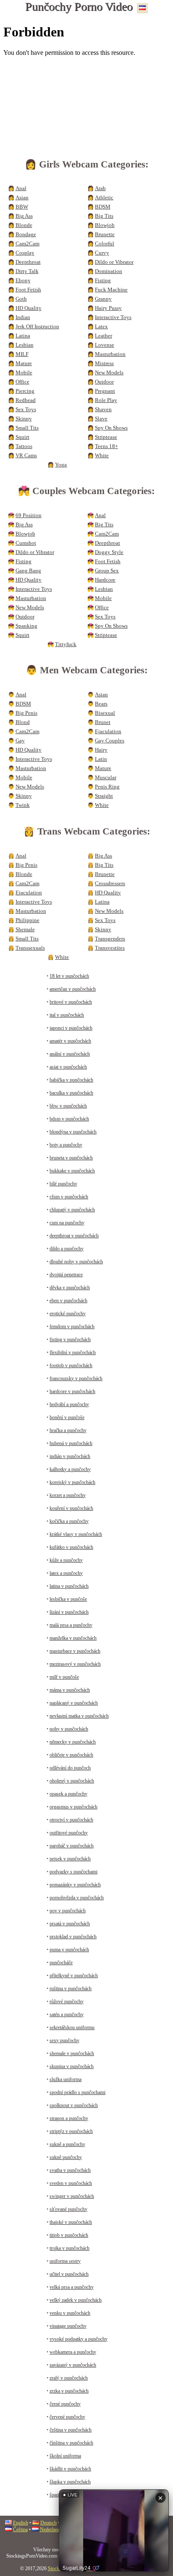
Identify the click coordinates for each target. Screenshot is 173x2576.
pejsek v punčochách (70, 1859)
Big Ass (24, 216)
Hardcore (105, 580)
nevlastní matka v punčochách (79, 1716)
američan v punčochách (73, 989)
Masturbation (110, 354)
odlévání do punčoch (70, 1768)
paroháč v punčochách (72, 1846)
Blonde (24, 225)
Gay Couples (110, 741)
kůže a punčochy (66, 1560)
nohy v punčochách (69, 1729)
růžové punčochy (67, 2002)
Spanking (26, 626)
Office (22, 382)
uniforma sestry (65, 2261)
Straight (104, 796)
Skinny (24, 419)
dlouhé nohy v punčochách (76, 1262)
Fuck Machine (111, 290)
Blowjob (105, 225)
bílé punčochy (63, 1184)
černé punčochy (65, 2404)
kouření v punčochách (71, 1508)
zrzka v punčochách (69, 2391)
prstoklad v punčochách (73, 1937)
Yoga (61, 465)
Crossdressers (110, 884)
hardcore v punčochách (72, 1391)
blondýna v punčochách (73, 1132)
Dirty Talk (27, 271)
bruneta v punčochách (71, 1158)
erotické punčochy (68, 1314)
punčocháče (61, 1963)
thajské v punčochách (71, 2222)
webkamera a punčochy (73, 2352)
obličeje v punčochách (71, 1755)
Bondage (26, 234)
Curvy (102, 253)
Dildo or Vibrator (114, 262)
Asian (22, 198)
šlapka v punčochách (70, 2482)
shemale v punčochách (72, 2053)
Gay (20, 741)
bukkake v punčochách (72, 1171)
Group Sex (107, 571)
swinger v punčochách (72, 2196)
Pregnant (105, 391)
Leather (104, 336)
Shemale (25, 930)
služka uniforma (66, 2079)
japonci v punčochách (71, 1028)
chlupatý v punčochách (72, 1210)
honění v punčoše (67, 1417)
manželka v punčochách (73, 1638)
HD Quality (29, 308)
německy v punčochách (73, 1742)
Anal (21, 188)
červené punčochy (67, 2417)
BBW (22, 207)
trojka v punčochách (69, 2248)
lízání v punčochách (69, 1612)
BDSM (103, 207)
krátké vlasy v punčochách (76, 1534)
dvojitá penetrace (66, 1275)
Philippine (28, 920)
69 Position (29, 515)
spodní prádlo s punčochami (77, 2092)
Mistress (104, 363)
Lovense (105, 345)
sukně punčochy (66, 2157)
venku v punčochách (70, 2313)
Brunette (105, 234)
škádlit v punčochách (70, 2469)
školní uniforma (65, 2456)
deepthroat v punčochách (74, 1236)
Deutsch (48, 2523)
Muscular (106, 778)
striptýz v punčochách (71, 2131)
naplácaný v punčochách (74, 1703)
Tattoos (24, 446)
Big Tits (104, 216)
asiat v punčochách (68, 1067)
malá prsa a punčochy (71, 1625)
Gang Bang (28, 571)
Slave (101, 419)
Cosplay (25, 253)
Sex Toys (26, 410)
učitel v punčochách (69, 2274)
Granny (103, 299)
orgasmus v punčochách (73, 1807)
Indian (23, 317)
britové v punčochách (71, 1002)
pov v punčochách (68, 1911)
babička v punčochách (71, 1080)
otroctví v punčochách (71, 1820)
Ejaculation (108, 732)
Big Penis (26, 713)
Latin (101, 759)
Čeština (20, 2530)
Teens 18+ (106, 446)
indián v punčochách (70, 1456)
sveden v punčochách (71, 2183)
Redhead (26, 400)
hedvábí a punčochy (69, 1404)
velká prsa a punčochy (72, 2287)
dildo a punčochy (67, 1249)
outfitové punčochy (69, 1833)
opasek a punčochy (68, 1794)
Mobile (24, 373)
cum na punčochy (67, 1223)
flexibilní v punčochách (73, 1352)
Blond (23, 722)
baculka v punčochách (71, 1093)
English (21, 2523)
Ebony (23, 281)
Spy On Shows (111, 428)
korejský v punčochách (72, 1482)
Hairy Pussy (108, 308)
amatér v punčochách (70, 1041)
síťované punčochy (68, 2209)
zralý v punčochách (69, 2378)
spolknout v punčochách (74, 2105)
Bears (101, 704)
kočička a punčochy (69, 1521)
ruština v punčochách (71, 1989)
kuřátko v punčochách (71, 1547)
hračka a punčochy (68, 1430)
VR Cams (26, 456)
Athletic (104, 198)
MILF (22, 354)
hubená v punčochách (71, 1443)
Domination (109, 271)
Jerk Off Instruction (37, 327)
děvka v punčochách (70, 1288)
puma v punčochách (69, 1950)
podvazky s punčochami (73, 1872)
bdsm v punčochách (69, 1119)
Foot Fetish (28, 290)
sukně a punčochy (67, 2144)
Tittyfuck (66, 644)
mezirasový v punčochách (75, 1664)
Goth (21, 299)
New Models (109, 373)
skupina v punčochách (72, 2066)
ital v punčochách (67, 1015)
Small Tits (27, 428)
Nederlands (51, 2530)
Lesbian (25, 345)
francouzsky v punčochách (76, 1378)
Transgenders (110, 939)
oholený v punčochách (72, 1781)
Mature (24, 363)
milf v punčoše (64, 1677)
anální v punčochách (70, 1054)
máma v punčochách (70, 1690)
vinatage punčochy (68, 2326)
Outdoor (104, 382)
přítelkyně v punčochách (74, 1976)
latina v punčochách (69, 1586)
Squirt (22, 437)
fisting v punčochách (70, 1340)
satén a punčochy (67, 2014)
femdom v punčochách (72, 1327)
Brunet (103, 722)
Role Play (106, 400)
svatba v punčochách (70, 2170)
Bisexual (105, 713)
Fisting (103, 281)
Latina (23, 336)
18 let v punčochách (69, 976)
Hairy (101, 750)
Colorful (105, 244)
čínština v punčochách (71, 2443)
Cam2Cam (28, 244)
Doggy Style (109, 552)
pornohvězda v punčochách (77, 1898)
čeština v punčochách (71, 2430)
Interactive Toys (113, 317)
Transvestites (110, 948)
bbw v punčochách (68, 1106)
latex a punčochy (66, 1573)
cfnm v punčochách (69, 1197)
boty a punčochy (66, 1145)
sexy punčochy (64, 2040)
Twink (23, 805)
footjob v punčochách (71, 1365)
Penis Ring (107, 787)
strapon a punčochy (69, 2118)
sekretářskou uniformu (72, 2027)
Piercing (25, 391)
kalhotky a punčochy (70, 1469)
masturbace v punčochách (75, 1651)
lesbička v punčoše (68, 1599)
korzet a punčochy (68, 1495)
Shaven (103, 410)
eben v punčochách (68, 1301)
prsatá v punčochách (70, 1924)
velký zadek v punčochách (76, 2300)
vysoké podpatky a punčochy (79, 2339)
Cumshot (26, 543)
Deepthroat (28, 262)
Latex (101, 327)
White (102, 456)
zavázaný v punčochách (73, 2365)
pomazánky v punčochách (75, 1885)
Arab (100, 188)
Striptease (106, 437)
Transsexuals (30, 948)
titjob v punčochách (69, 2235)
